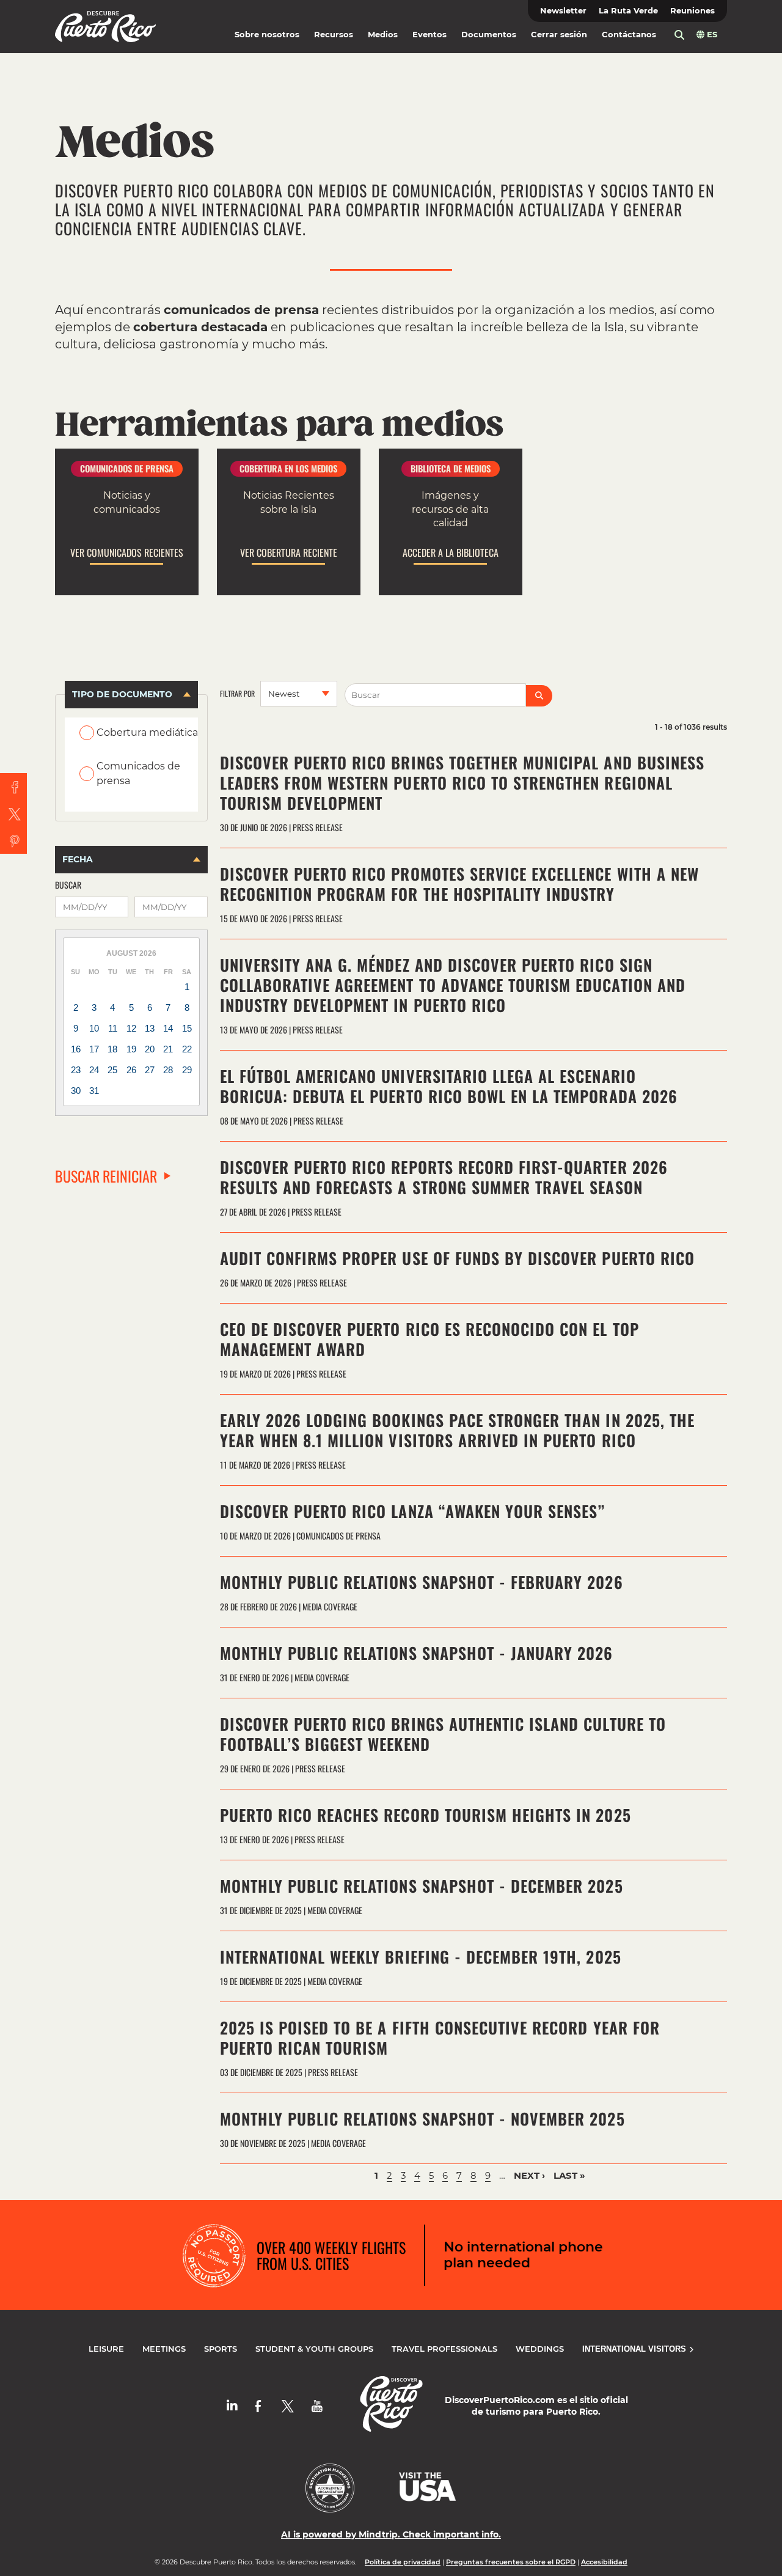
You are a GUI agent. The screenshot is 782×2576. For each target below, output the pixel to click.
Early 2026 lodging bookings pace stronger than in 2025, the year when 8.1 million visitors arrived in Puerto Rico (457, 1430)
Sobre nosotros (267, 35)
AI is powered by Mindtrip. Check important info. (391, 2534)
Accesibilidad (604, 2562)
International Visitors (635, 2349)
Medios (383, 35)
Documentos (489, 35)
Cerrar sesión (559, 35)
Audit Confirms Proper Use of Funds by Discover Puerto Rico (457, 1258)
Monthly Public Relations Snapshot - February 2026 (422, 1582)
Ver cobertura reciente (289, 553)
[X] (288, 2406)
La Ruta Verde (628, 11)
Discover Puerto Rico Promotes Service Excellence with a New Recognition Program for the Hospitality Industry (459, 884)
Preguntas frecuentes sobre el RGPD (511, 2562)
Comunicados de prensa (138, 773)
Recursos (334, 35)
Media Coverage (330, 1606)
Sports (221, 2349)
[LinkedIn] (232, 2406)
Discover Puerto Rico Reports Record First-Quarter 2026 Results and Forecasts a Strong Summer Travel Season (444, 1177)
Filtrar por (237, 694)
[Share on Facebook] (13, 787)
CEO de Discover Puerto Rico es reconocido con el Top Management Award (429, 1339)
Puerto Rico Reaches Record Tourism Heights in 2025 (426, 1815)
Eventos (429, 35)
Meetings (164, 2349)
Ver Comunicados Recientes (127, 553)
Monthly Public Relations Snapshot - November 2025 (422, 2119)
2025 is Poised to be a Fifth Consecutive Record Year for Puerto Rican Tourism (440, 2038)
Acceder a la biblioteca (451, 553)
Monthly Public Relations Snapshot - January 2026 (417, 1653)
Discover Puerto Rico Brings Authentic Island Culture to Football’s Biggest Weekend (443, 1734)
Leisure (106, 2349)
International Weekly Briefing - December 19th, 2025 (421, 1957)
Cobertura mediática (147, 732)
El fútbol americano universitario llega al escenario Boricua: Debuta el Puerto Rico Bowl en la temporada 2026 (449, 1086)
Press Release (318, 827)
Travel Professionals (444, 2349)
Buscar (68, 885)
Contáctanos (629, 35)
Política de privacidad (403, 2562)
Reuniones (692, 11)
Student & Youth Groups (314, 2349)
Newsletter (563, 11)
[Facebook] (258, 2406)
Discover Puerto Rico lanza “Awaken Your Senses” (413, 1511)
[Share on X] (13, 813)
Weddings (540, 2349)
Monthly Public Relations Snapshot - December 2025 (422, 1886)
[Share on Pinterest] (13, 840)
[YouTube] (317, 2406)
